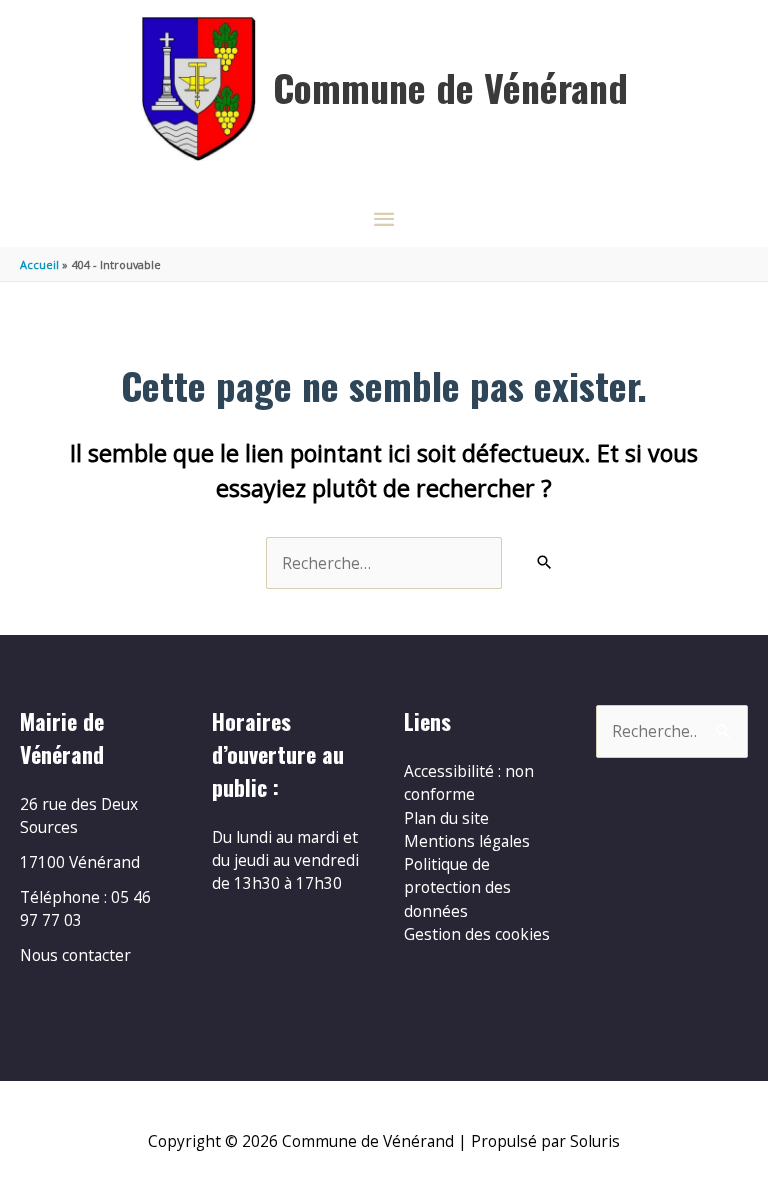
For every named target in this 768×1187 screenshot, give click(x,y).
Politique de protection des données (457, 887)
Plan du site (446, 818)
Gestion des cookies (477, 934)
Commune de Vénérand (450, 87)
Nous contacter (75, 955)
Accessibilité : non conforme (469, 782)
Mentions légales (467, 841)
